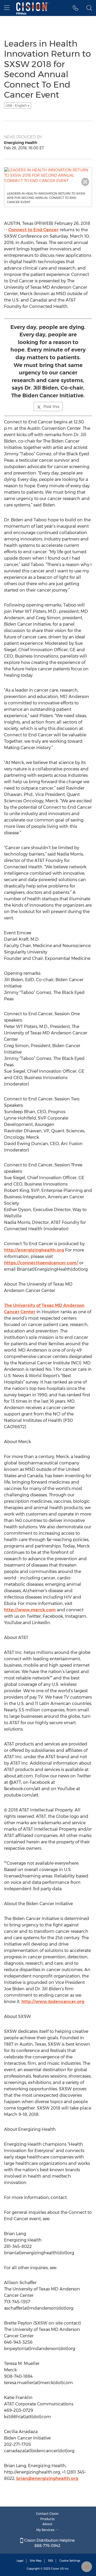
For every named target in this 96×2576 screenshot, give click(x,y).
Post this (51, 407)
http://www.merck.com (30, 1610)
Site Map (36, 2561)
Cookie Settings (70, 2561)
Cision (55, 2569)
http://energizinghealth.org (34, 1250)
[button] (76, 8)
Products (47, 2519)
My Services (46, 2530)
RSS (51, 2561)
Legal (20, 2561)
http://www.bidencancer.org (53, 2002)
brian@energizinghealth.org (47, 2478)
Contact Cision (47, 2514)
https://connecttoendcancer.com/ (41, 1263)
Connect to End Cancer (33, 230)
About (47, 2524)
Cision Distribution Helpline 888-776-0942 (49, 2543)
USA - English (17, 106)
